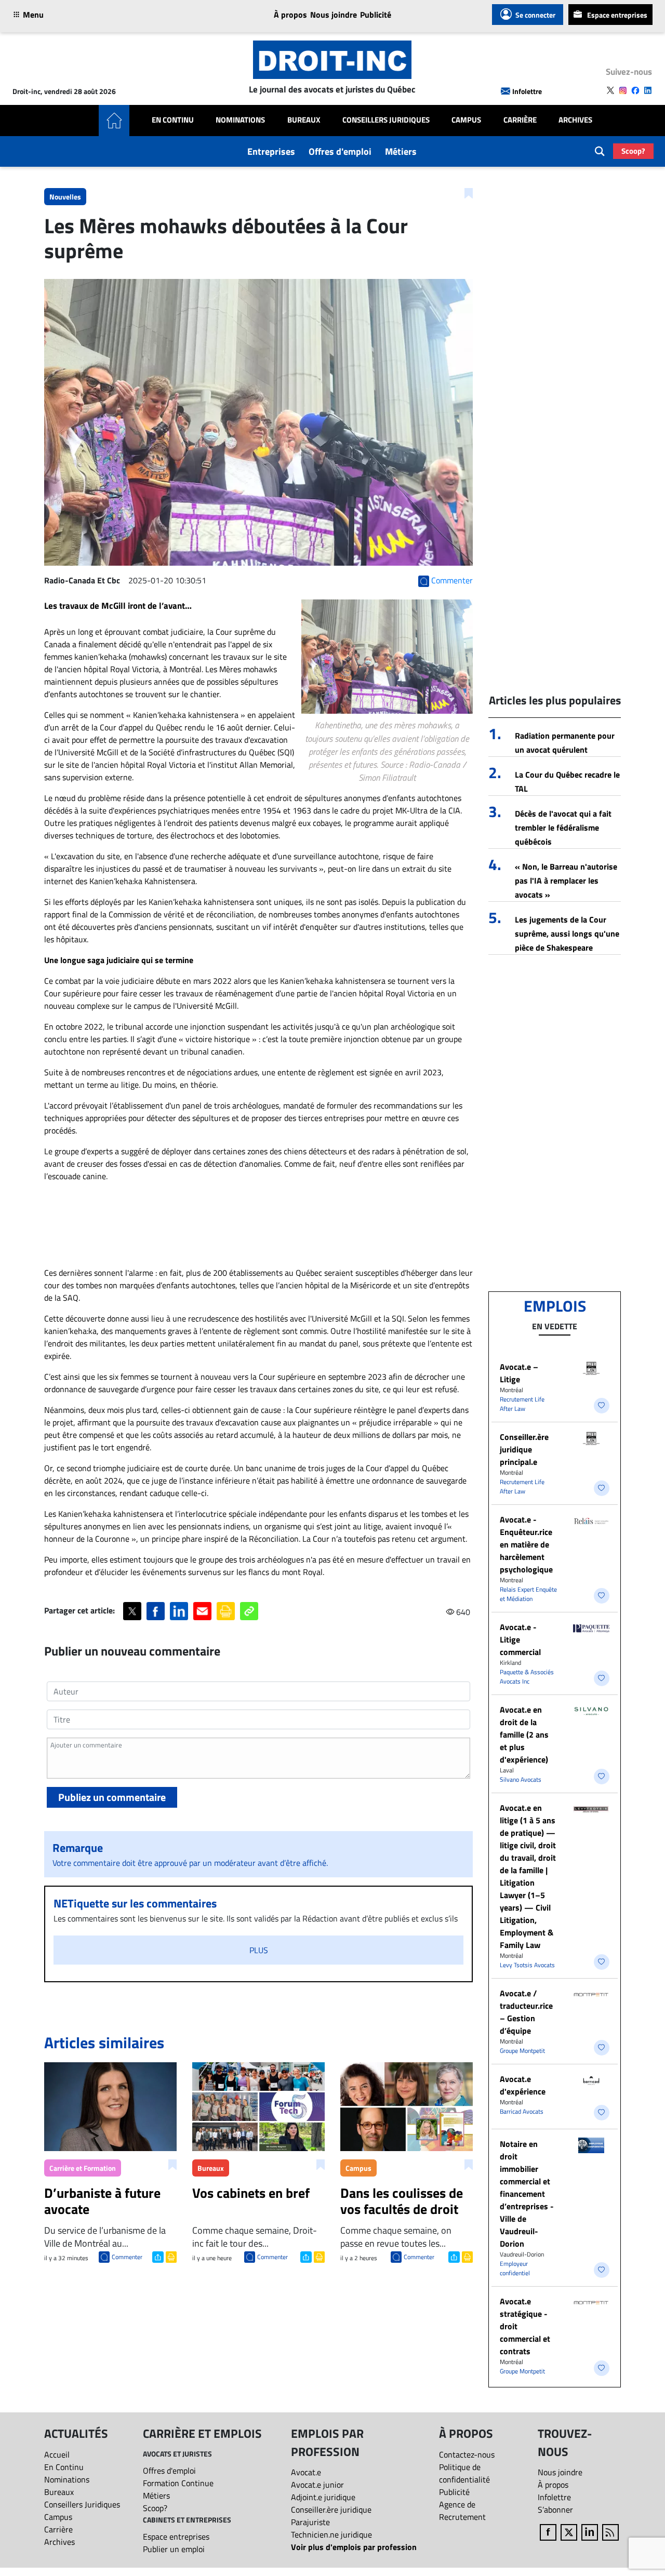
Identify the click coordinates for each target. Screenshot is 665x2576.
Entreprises (271, 151)
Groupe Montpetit (522, 2051)
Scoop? (633, 151)
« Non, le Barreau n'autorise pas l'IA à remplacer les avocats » (566, 880)
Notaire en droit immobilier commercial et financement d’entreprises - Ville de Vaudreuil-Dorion (527, 2194)
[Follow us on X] (610, 90)
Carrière (520, 120)
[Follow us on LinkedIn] (648, 90)
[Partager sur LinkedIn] (179, 1611)
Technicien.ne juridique (331, 2534)
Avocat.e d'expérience (523, 2085)
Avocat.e (306, 2472)
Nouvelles (65, 197)
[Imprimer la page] (226, 1611)
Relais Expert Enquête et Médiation (528, 1594)
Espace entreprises (617, 15)
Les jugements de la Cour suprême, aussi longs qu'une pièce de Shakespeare (567, 933)
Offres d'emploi (340, 151)
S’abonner (555, 2510)
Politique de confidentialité (464, 2473)
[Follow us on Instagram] (623, 90)
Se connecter (535, 15)
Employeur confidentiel (515, 2268)
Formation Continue (178, 2483)
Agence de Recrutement (462, 2511)
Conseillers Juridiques (386, 120)
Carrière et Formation (83, 2168)
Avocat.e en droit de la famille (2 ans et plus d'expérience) (524, 1734)
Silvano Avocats (521, 1779)
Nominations (240, 120)
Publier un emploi (174, 2549)
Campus (466, 120)
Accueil (57, 2454)
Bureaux (304, 120)
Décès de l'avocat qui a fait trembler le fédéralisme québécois (563, 827)
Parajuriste (310, 2522)
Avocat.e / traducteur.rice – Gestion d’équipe (526, 2012)
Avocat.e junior (317, 2485)
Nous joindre (334, 15)
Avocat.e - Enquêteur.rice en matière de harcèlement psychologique (526, 1544)
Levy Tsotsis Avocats (527, 1965)
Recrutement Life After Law (522, 1404)
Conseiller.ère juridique (331, 2510)
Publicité (376, 15)
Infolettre (527, 91)
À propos (290, 15)
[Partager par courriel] (202, 1611)
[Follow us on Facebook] (635, 90)
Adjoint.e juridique (323, 2497)
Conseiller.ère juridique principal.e (524, 1449)
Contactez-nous (467, 2454)
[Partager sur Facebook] (156, 1611)
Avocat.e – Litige (519, 1373)
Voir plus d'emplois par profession (354, 2547)
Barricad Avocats (522, 2111)
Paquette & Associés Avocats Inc (527, 1677)
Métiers (401, 151)
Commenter (127, 2257)
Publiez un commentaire (112, 1797)
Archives (575, 120)
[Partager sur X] (132, 1611)
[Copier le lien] (249, 1611)
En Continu (173, 120)
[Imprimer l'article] (170, 2256)
